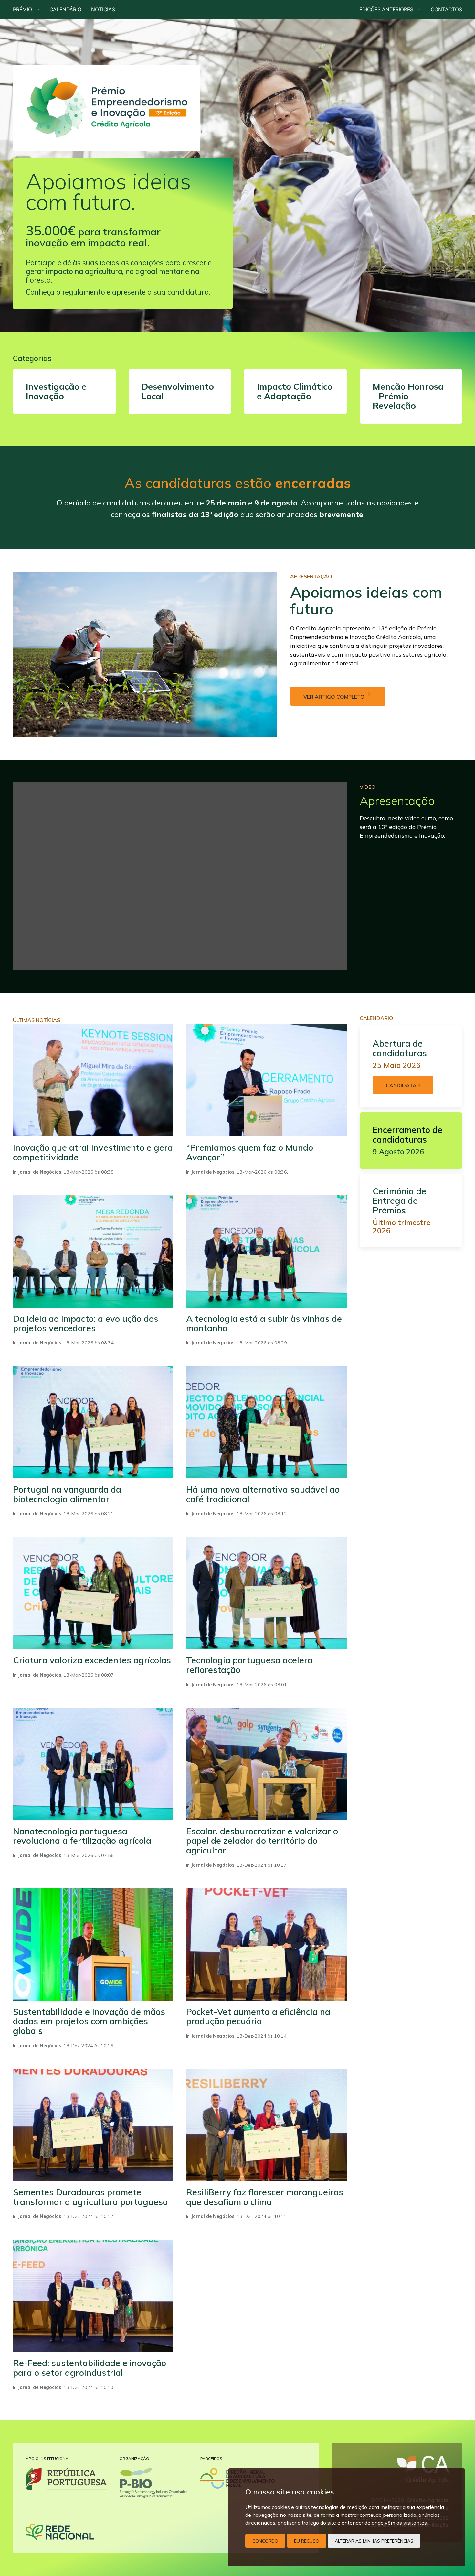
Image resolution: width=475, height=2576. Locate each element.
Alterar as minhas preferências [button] (374, 2541)
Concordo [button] (265, 2541)
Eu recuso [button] (307, 2541)
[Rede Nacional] (60, 2532)
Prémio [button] (24, 10)
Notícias (103, 10)
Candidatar (403, 1085)
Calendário (65, 10)
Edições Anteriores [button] (388, 10)
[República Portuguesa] (66, 2479)
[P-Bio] (153, 2483)
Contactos (446, 10)
